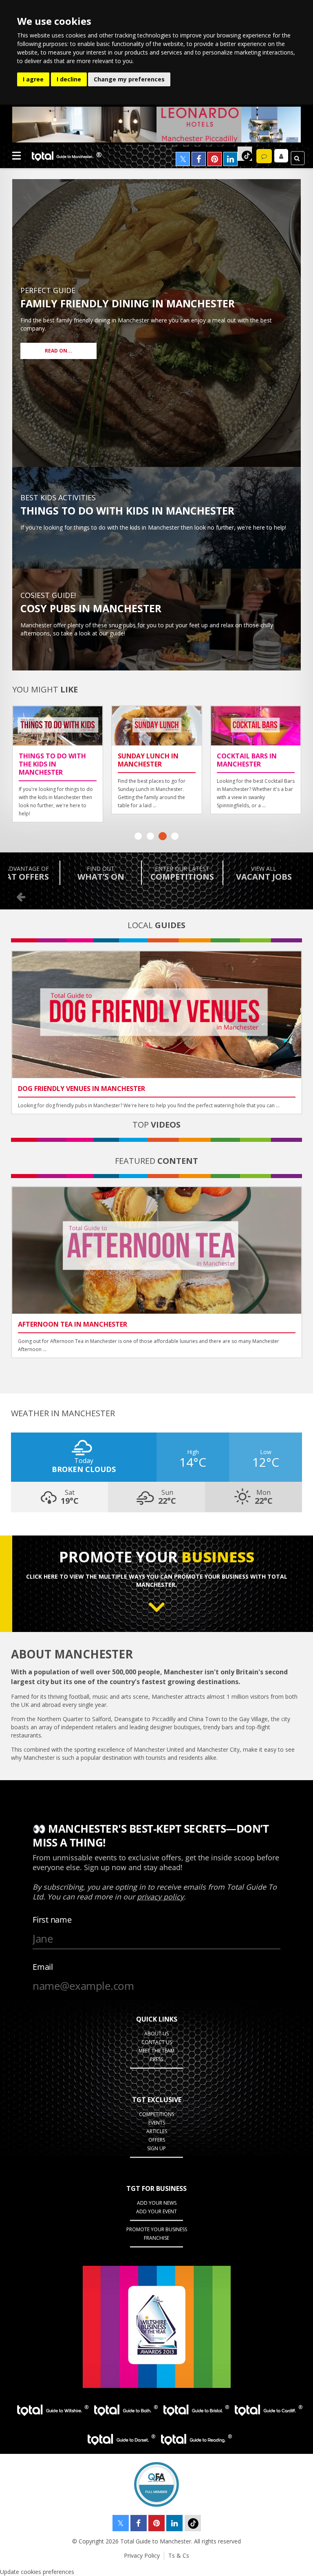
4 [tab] (175, 836)
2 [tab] (150, 836)
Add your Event (156, 2211)
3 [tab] (163, 836)
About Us (156, 2034)
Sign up (156, 2148)
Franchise (156, 2238)
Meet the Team (156, 2051)
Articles (157, 2131)
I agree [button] (33, 79)
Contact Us (157, 2042)
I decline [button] (69, 79)
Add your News (157, 2203)
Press (156, 2059)
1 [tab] (138, 836)
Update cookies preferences (37, 2572)
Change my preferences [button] (129, 79)
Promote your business (157, 2229)
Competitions (156, 2114)
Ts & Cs (179, 2555)
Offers (157, 2140)
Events (157, 2123)
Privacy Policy (142, 2555)
